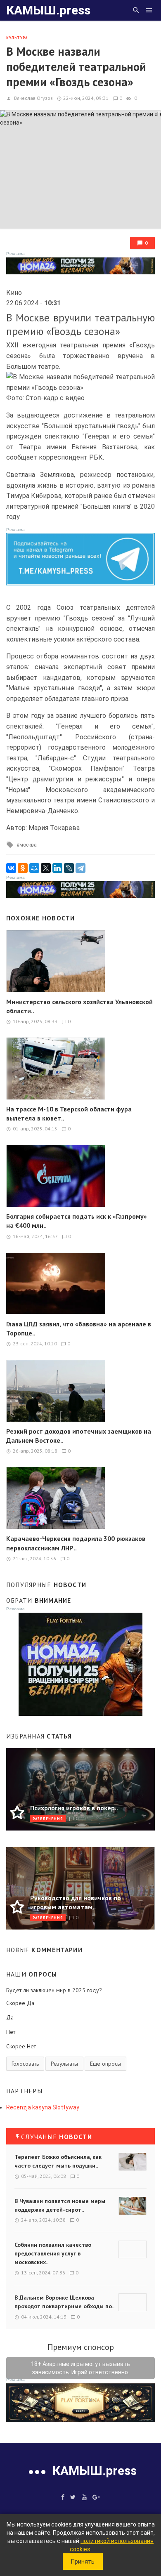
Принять (83, 2562)
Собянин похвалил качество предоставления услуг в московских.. (53, 2253)
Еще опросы (105, 2064)
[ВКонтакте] (11, 868)
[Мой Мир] (34, 868)
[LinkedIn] (57, 868)
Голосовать (25, 2064)
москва (28, 845)
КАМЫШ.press (48, 10)
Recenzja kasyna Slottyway (43, 2107)
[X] (46, 868)
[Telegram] (80, 868)
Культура (17, 38)
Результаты (64, 2064)
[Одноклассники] (23, 868)
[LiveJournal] (69, 868)
